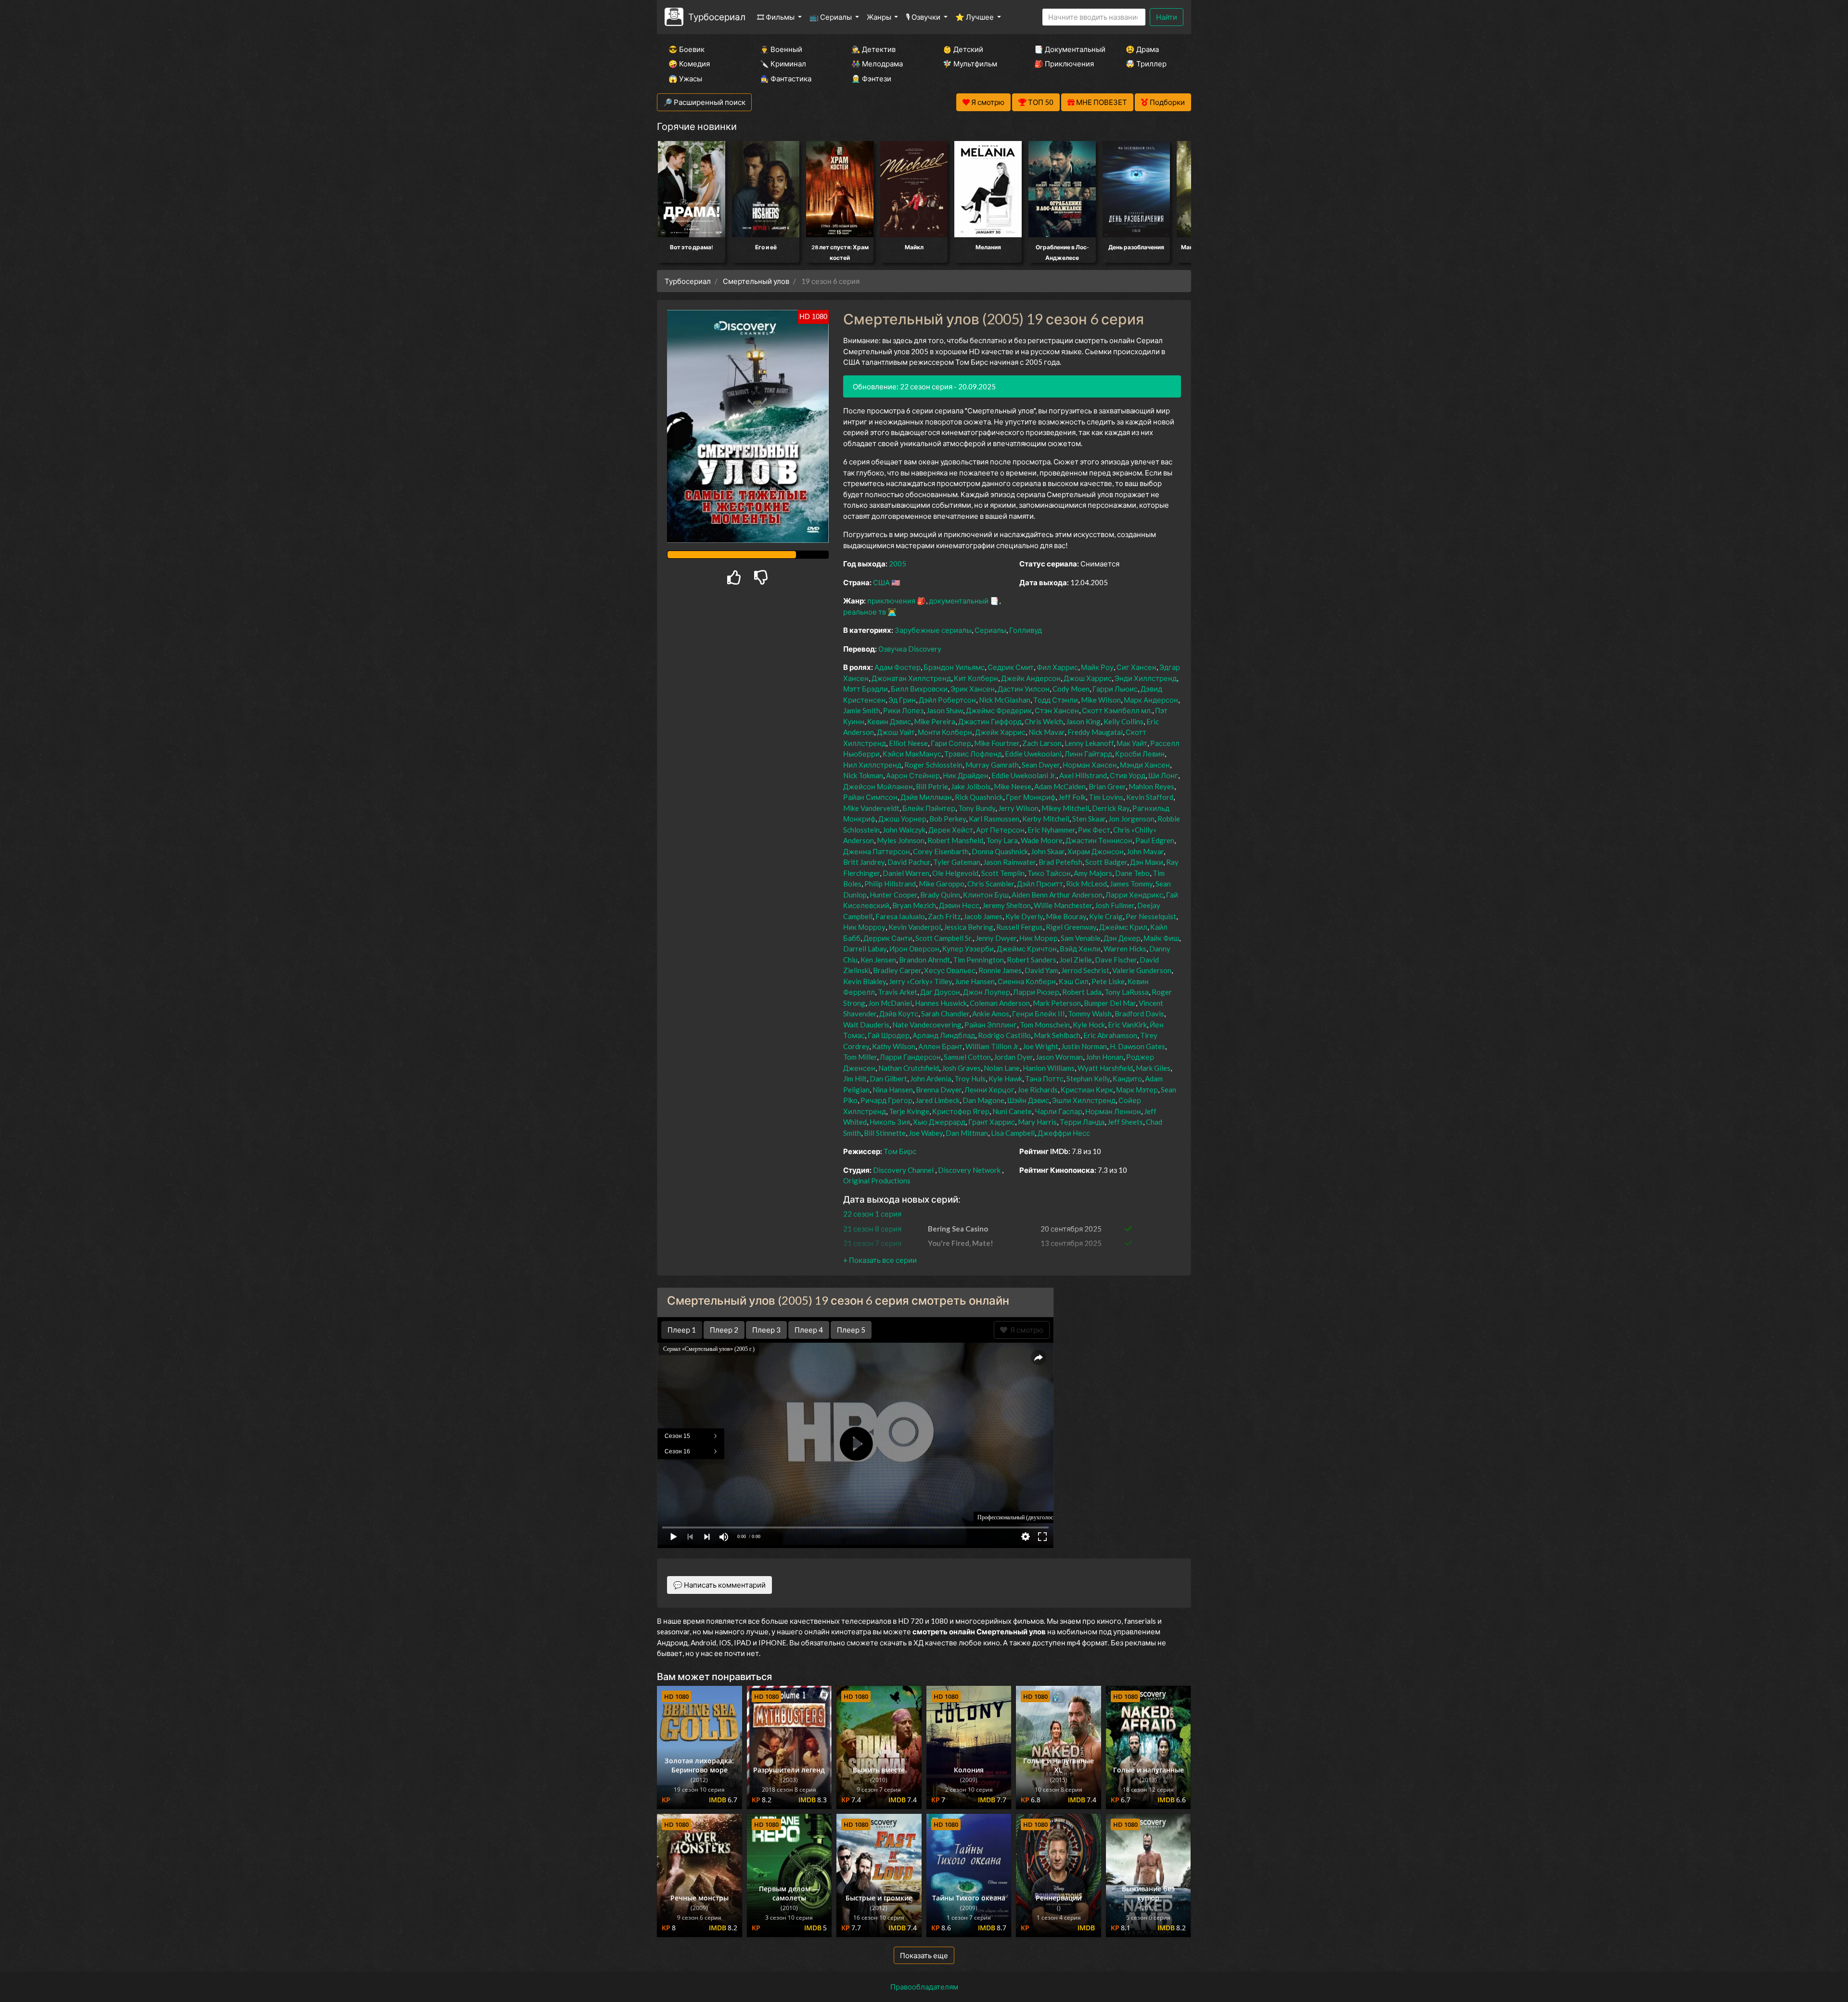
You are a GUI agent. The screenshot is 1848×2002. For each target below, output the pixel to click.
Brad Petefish (1060, 862)
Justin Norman (1084, 1046)
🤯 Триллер (1146, 64)
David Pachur (909, 862)
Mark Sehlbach (1057, 1035)
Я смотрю (1025, 1330)
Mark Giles (1153, 1068)
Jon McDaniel (890, 1003)
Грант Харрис (992, 1122)
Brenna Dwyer (939, 1090)
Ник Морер (1039, 938)
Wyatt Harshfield (1105, 1068)
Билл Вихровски (919, 689)
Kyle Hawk (1005, 1078)
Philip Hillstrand (890, 884)
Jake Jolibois (971, 786)
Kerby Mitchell (1046, 819)
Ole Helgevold (955, 873)
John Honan (1104, 1057)
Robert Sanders (1032, 960)
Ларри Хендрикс (1134, 895)
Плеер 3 (766, 1330)
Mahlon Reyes (1151, 786)
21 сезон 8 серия (872, 1229)
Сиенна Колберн (1027, 981)
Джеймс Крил (1123, 927)
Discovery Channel (903, 1170)
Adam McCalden (1060, 786)
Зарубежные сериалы (933, 630)
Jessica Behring (969, 927)
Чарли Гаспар (1059, 1111)
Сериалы (990, 630)
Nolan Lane (1002, 1068)
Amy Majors (1093, 873)
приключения (891, 601)
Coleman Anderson (1000, 1003)
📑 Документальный (1067, 49)
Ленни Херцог (989, 1090)
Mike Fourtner (997, 743)
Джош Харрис (1088, 678)
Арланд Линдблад (944, 1035)
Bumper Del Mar (1110, 1003)
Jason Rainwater (1009, 862)
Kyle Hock (1089, 1025)
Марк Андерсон (1151, 700)
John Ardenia (931, 1078)
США (881, 582)
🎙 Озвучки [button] (924, 17)
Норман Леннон (1113, 1111)
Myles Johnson (901, 840)
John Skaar (1048, 851)
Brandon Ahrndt (924, 960)
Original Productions (877, 1181)
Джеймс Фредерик (999, 710)
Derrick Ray (1111, 808)
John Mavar (1145, 851)
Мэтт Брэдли (866, 689)
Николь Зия (890, 1122)
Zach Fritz (944, 916)
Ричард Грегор (886, 1100)
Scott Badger (1106, 862)
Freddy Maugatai (1095, 732)
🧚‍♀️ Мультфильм (970, 64)
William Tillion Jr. (993, 1046)
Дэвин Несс (959, 905)
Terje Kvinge (909, 1111)
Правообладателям (924, 1987)
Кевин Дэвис (889, 721)
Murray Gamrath (992, 765)
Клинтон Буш (986, 895)
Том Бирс (900, 1151)
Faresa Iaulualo (900, 916)
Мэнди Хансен (1145, 765)
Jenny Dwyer (996, 938)
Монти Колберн (945, 732)
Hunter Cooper (893, 895)
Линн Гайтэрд (1088, 754)
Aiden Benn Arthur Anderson (1057, 895)
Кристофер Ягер (961, 1111)
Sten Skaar (1089, 819)
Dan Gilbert (888, 1078)
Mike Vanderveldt (871, 808)
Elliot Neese (908, 743)
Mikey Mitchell (1065, 808)
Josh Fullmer (1115, 905)
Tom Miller (860, 1057)
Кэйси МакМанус (912, 754)
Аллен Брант (940, 1046)
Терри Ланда (1082, 1122)
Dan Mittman (967, 1133)
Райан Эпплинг (991, 1025)
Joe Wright (1040, 1046)
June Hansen (975, 981)
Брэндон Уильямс (954, 667)
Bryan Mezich (914, 905)
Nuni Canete (1012, 1111)
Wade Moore (1042, 840)
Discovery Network (969, 1170)
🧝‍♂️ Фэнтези (871, 78)
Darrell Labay (865, 949)
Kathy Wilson (894, 1046)
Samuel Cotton (967, 1057)
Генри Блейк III (1039, 1014)
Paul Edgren (1155, 840)
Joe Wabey (926, 1133)
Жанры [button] (880, 17)
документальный (959, 601)
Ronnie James (1000, 970)
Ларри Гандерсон (910, 1057)
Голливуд (1026, 630)
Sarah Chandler (945, 1014)
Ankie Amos (991, 1014)
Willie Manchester (1063, 905)
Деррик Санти (888, 938)
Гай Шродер (889, 1035)
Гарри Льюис (1115, 689)
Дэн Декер (1122, 938)
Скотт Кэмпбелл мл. (1117, 710)
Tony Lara (1002, 840)
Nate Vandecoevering (927, 1025)
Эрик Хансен (973, 689)
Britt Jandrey (864, 862)
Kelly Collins (1123, 721)
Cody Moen (1071, 689)
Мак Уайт (1132, 743)
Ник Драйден (966, 775)
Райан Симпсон (870, 797)
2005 (898, 564)
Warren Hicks (1125, 949)
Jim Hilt (855, 1078)
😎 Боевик (687, 49)
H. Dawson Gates (1137, 1046)
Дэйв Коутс (899, 1014)
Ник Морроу (864, 927)
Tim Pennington (978, 960)
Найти (1167, 17)
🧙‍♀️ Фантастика (786, 78)
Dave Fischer (1116, 960)
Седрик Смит (1011, 667)
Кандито (1127, 1078)
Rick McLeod (1086, 884)
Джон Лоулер (987, 992)
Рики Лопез (903, 710)
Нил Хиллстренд (872, 765)
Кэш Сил (1074, 981)
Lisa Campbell (1013, 1133)
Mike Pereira (935, 721)
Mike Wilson (1101, 700)
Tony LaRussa (1127, 992)
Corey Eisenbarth (941, 851)
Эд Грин (902, 700)
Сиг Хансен (1136, 667)
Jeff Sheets (1125, 1122)
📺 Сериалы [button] (831, 17)
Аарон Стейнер (913, 775)
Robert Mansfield (955, 840)
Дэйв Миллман (926, 797)
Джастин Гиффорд (990, 721)
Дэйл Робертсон (947, 700)
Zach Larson (1042, 743)
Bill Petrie (932, 786)
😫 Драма (1142, 49)
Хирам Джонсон (1096, 851)
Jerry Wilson (1018, 808)
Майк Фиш (1161, 938)
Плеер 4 (809, 1330)
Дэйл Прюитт (1040, 884)
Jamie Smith (862, 710)
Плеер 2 (724, 1330)
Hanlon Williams (1049, 1068)
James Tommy (1131, 884)
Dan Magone (983, 1100)
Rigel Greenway (1071, 927)
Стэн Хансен (1057, 710)
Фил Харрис (1057, 667)
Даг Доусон (940, 992)
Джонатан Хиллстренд (911, 678)
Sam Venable (1081, 938)
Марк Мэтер (1137, 1090)
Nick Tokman (863, 775)
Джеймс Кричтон (1027, 949)
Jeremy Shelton (1007, 905)
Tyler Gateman (957, 862)
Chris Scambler (991, 884)
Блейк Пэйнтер (929, 808)
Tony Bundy (977, 808)
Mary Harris (1037, 1122)
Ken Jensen (878, 960)
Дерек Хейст (951, 830)
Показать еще (924, 1955)
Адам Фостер (898, 667)
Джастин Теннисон (1099, 840)
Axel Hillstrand (1083, 775)
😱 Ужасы (685, 78)
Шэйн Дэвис (1028, 1100)
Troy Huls (970, 1078)
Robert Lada (1082, 992)
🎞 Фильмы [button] (776, 17)
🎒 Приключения (1064, 64)
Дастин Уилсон (1024, 689)
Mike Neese (1013, 786)
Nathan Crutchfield (909, 1068)
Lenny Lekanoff (1089, 743)
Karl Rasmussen (994, 819)
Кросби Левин (1140, 754)
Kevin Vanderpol (915, 927)
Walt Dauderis (866, 1025)
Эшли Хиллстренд (1084, 1100)
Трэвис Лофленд (973, 754)
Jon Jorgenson (1131, 819)
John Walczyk (904, 830)
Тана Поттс (1044, 1078)
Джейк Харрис (1000, 732)
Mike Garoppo (942, 884)
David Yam (1041, 970)
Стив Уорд (1128, 775)
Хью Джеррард (939, 1122)
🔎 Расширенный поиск (704, 102)
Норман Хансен (1090, 765)
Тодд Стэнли (1056, 700)
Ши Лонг (1163, 775)
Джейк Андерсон (1031, 678)
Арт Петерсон (1000, 830)
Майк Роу (1097, 667)
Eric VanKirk (1127, 1025)
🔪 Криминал (783, 64)
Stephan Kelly (1088, 1078)
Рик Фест (1094, 830)
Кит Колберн (976, 678)
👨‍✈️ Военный (781, 49)
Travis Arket (898, 992)
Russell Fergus (1020, 927)
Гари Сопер (951, 743)
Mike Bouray (1066, 916)
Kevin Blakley (865, 981)
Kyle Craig (1106, 916)
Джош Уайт (896, 732)
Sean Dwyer (1041, 765)
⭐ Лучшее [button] (975, 17)
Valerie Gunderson (1142, 970)
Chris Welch (1044, 721)
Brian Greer (1107, 786)
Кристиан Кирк (1087, 1090)
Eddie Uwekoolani (1033, 754)
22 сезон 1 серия (872, 1214)
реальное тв (865, 612)
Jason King (1083, 721)
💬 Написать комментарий (719, 1585)
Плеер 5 (851, 1330)
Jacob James (983, 916)
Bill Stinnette (885, 1133)
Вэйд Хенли (1080, 949)
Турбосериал (717, 17)
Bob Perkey (948, 819)
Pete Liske (1108, 981)
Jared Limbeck (937, 1100)
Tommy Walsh (1090, 1014)
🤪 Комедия (689, 64)
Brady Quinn (940, 895)
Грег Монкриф (1031, 797)
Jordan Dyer (1013, 1057)
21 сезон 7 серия (872, 1243)
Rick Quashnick (979, 797)
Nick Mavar (1046, 732)
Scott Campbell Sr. (944, 938)
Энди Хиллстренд (1146, 678)
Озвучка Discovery (910, 649)
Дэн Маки (1147, 862)
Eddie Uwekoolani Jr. (1024, 775)
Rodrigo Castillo (1004, 1035)
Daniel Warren (906, 873)
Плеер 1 (682, 1330)
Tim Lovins (1106, 797)
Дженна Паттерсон (877, 851)
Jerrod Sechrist (1085, 970)
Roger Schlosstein (933, 765)
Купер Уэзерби (968, 949)
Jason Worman (1059, 1057)
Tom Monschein (1045, 1025)
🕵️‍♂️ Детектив (873, 49)
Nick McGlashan (1005, 700)
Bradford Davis (1139, 1014)
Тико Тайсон (1049, 873)
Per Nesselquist (1151, 916)
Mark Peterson (1057, 1003)
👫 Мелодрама (877, 64)
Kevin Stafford (1150, 797)
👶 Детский (963, 49)
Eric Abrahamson (1110, 1035)
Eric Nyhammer (1051, 830)
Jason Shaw (945, 710)
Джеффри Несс (1064, 1133)
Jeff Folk (1072, 797)
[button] (880, 1260)
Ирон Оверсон (914, 949)
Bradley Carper (897, 970)
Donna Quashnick (1000, 851)
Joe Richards (1038, 1090)
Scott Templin (1003, 873)
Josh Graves (961, 1068)
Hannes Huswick (941, 1003)
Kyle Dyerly (1024, 916)
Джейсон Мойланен (878, 786)
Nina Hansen (893, 1090)
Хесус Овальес (950, 970)
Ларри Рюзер (1036, 992)
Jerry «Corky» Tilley (920, 981)
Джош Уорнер (902, 819)
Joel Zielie (1076, 960)
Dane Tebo (1132, 873)
